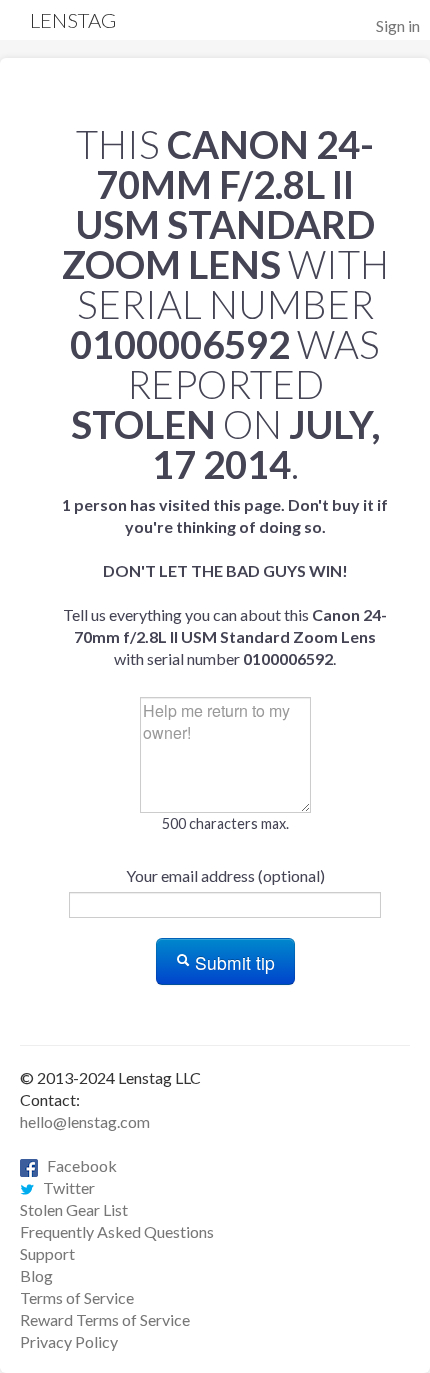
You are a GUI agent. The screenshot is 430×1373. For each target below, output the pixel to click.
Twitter (64, 1187)
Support (47, 1253)
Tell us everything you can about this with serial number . (225, 581)
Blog (36, 1275)
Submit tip (232, 962)
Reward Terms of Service (105, 1319)
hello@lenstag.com (85, 1121)
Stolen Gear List (74, 1209)
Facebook (77, 1165)
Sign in (398, 25)
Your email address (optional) (225, 875)
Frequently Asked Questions (117, 1231)
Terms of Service (77, 1297)
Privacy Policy (69, 1341)
